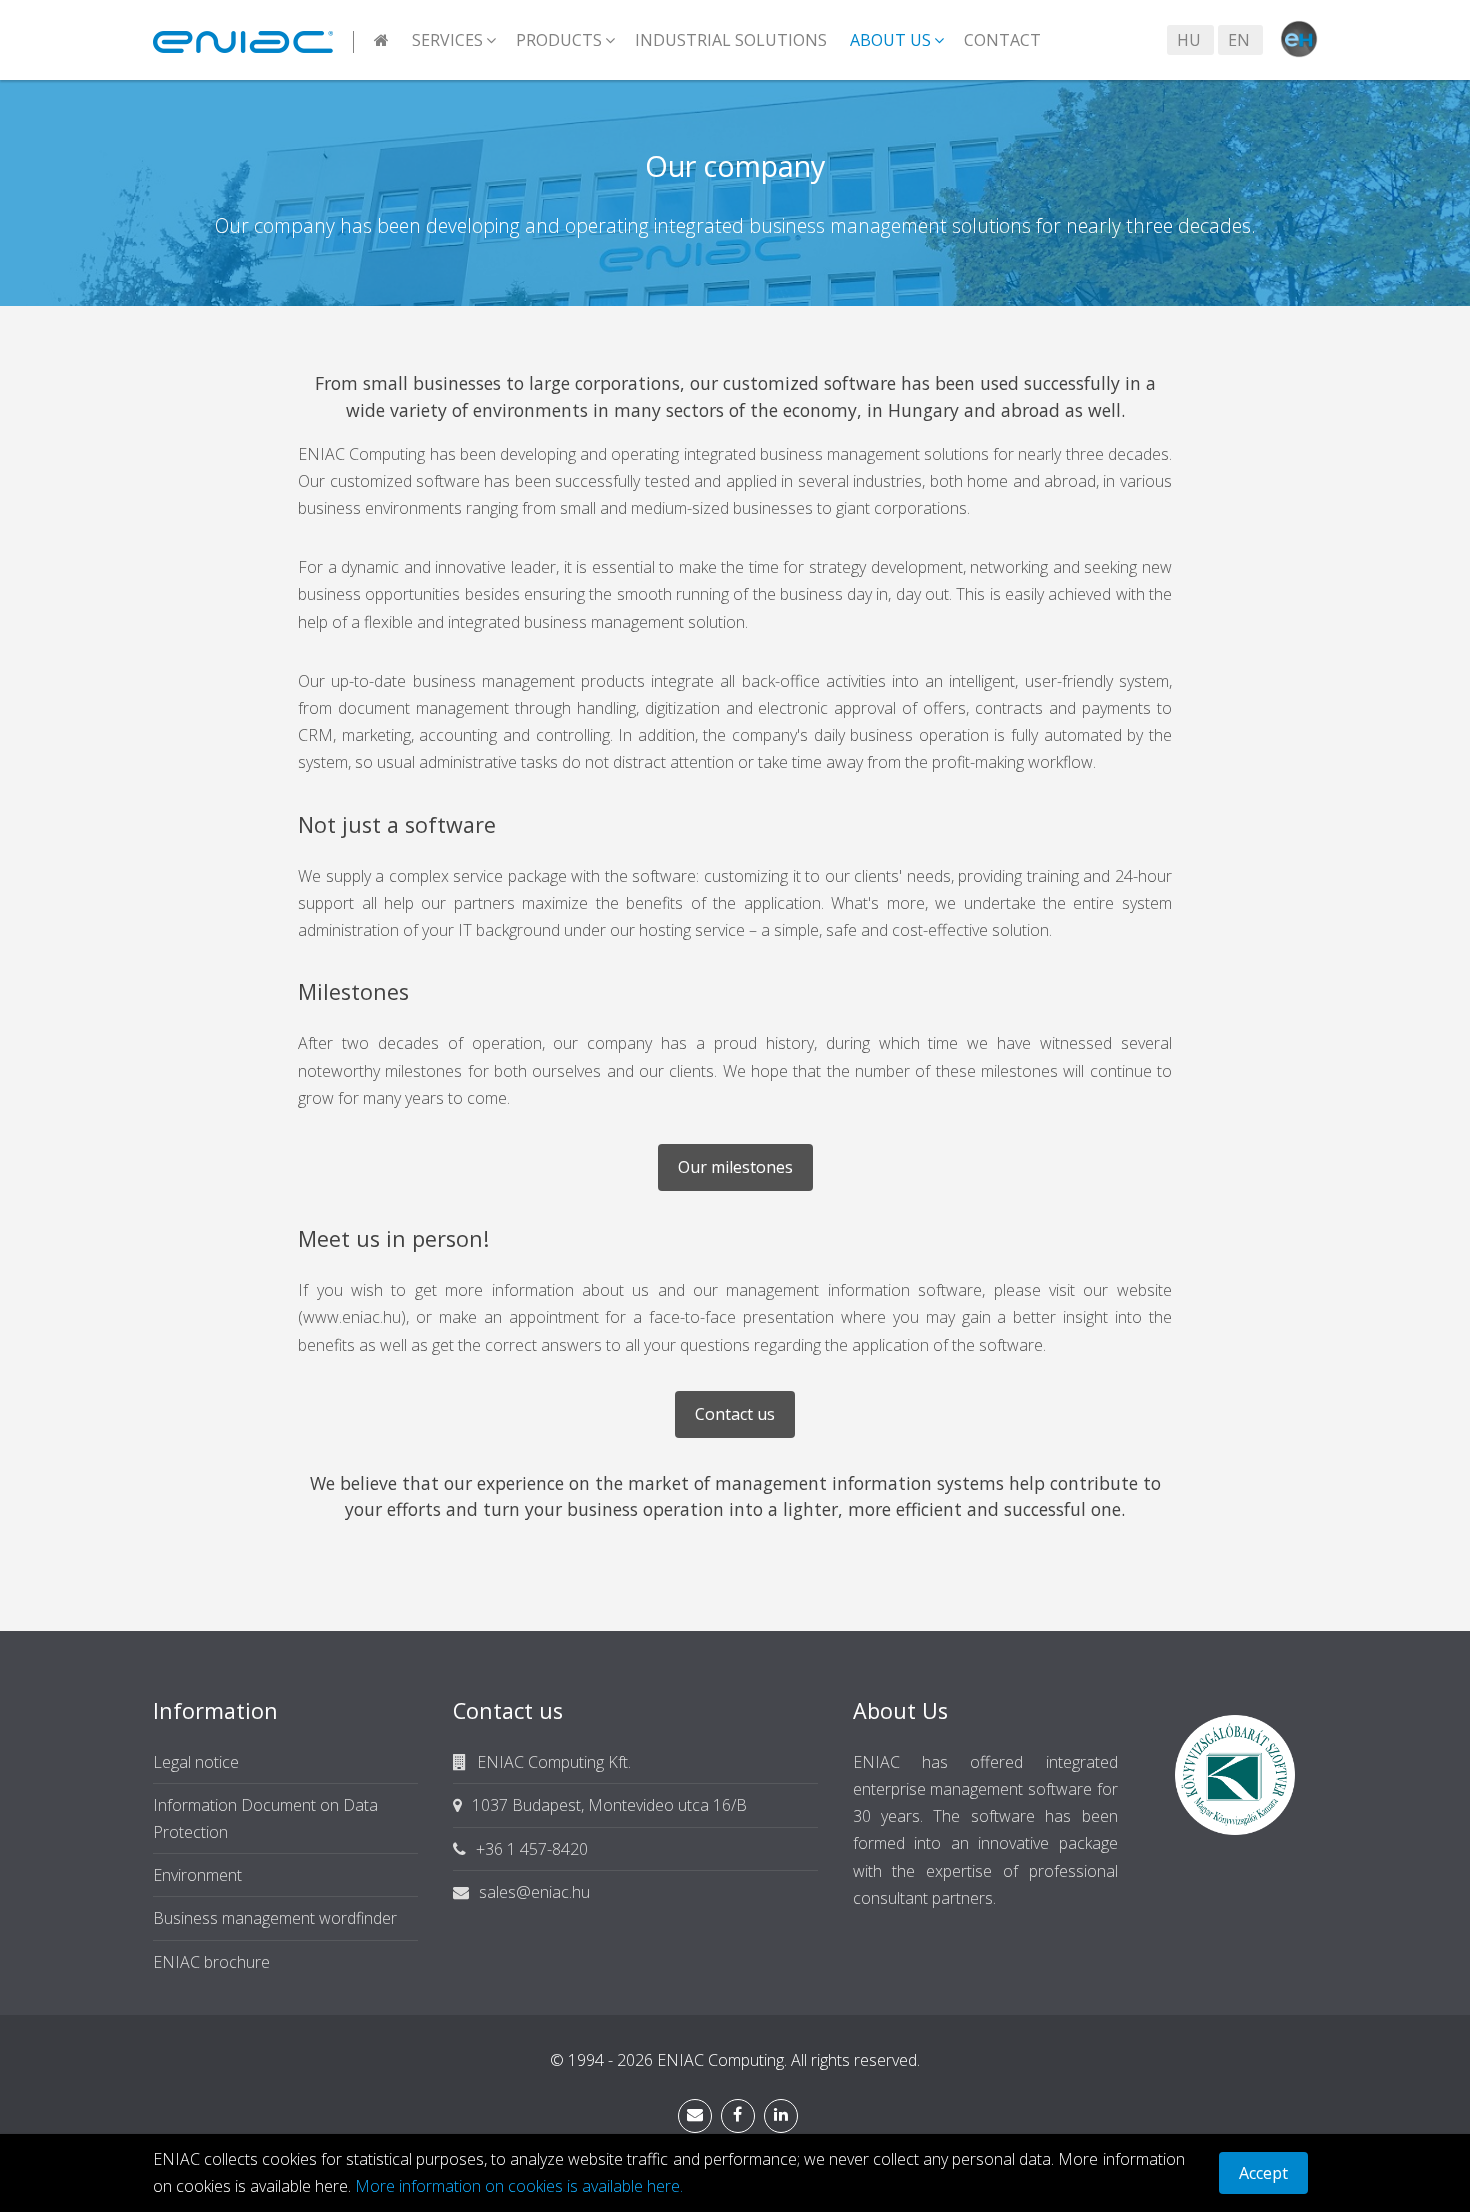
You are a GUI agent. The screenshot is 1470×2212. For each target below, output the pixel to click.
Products (559, 40)
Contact (1002, 40)
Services (447, 40)
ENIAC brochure (211, 1962)
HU (1189, 40)
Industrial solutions (731, 40)
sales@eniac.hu (534, 1892)
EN (1239, 40)
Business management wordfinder (275, 1918)
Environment (197, 1875)
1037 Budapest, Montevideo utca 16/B (609, 1805)
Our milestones (735, 1167)
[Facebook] (738, 2116)
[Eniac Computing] (253, 40)
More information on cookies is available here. (519, 2186)
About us (890, 40)
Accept (1263, 2173)
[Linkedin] (781, 2116)
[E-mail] (695, 2116)
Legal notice (196, 1762)
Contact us (735, 1414)
